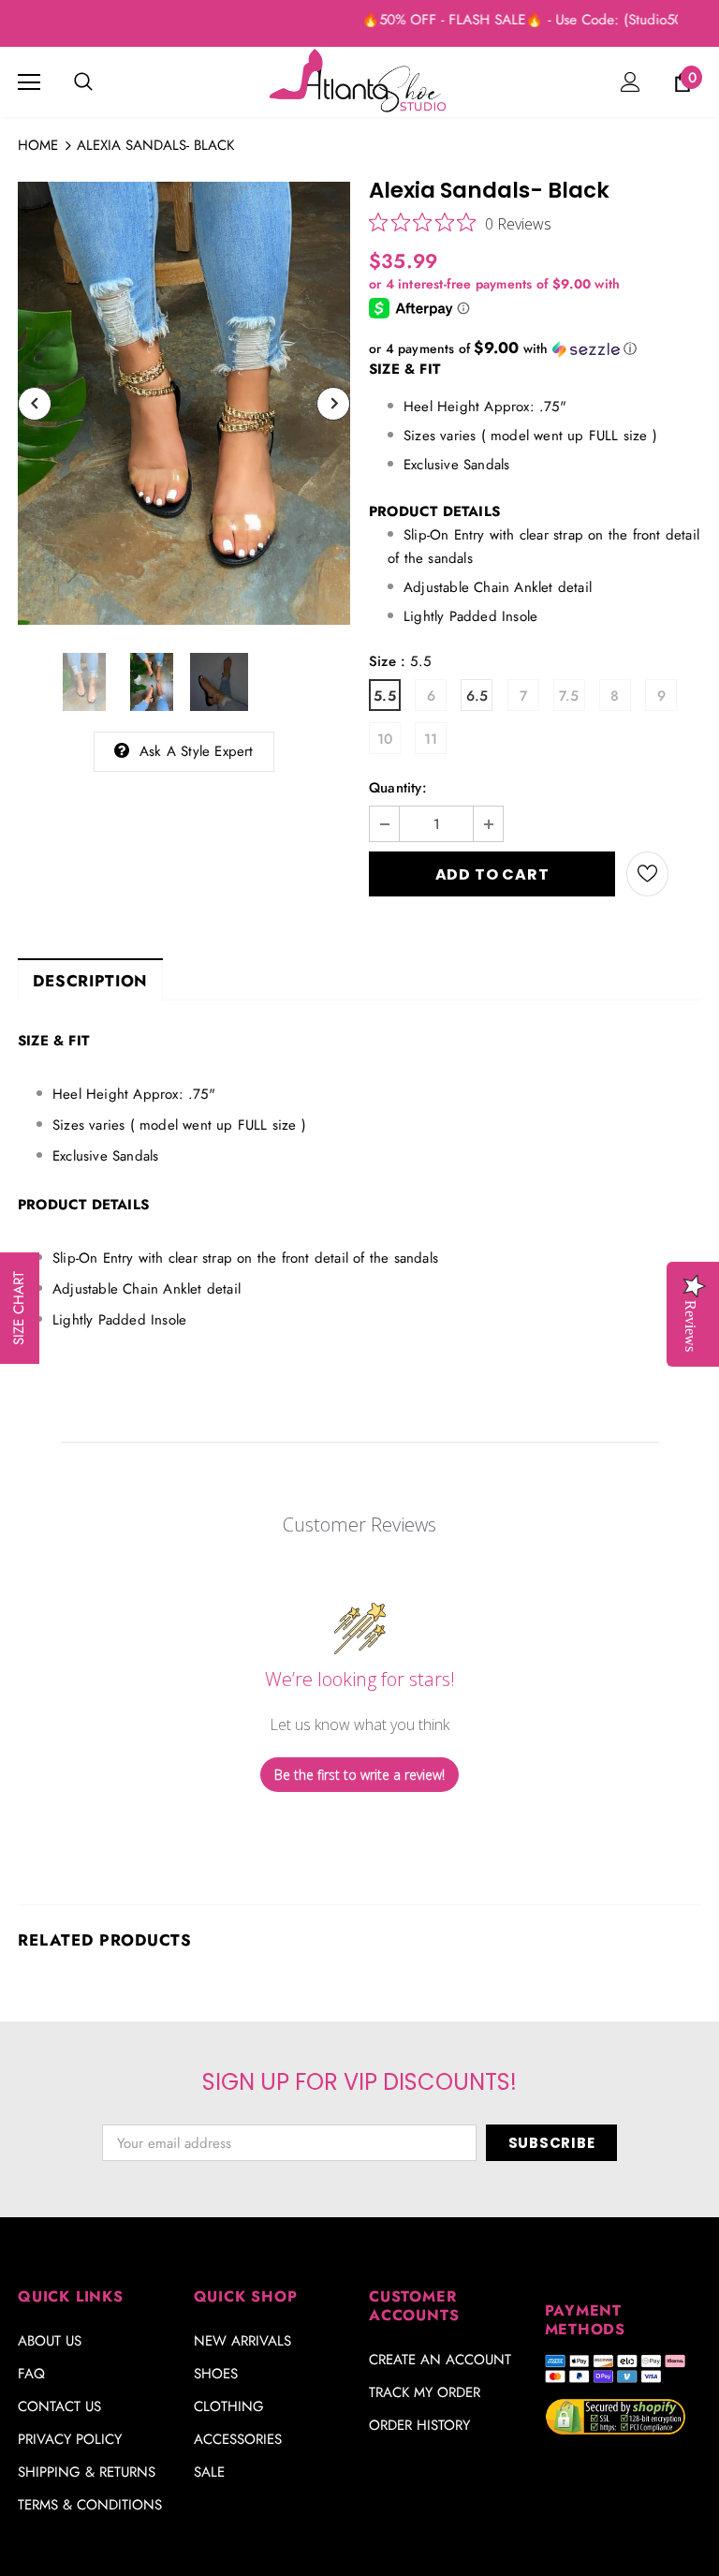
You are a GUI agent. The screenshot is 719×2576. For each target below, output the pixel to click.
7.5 (569, 696)
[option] (184, 403)
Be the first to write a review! (359, 1775)
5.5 (385, 696)
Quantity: (398, 788)
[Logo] (359, 81)
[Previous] (35, 404)
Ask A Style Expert (197, 751)
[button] (535, 348)
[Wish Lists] (647, 874)
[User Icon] (631, 82)
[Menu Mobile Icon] (29, 82)
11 (431, 739)
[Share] (685, 874)
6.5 (477, 696)
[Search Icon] (83, 82)
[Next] (333, 404)
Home (38, 145)
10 (385, 739)
